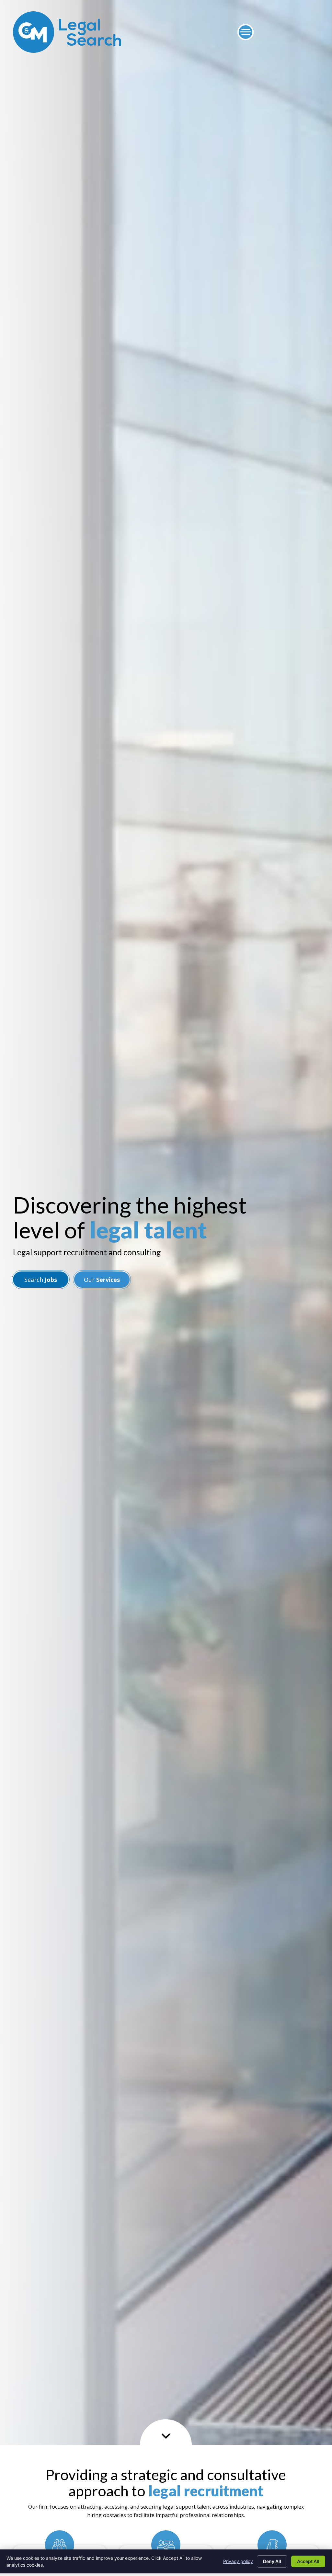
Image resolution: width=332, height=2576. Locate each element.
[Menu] (246, 32)
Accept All (308, 2561)
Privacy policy (238, 2561)
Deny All (272, 2561)
